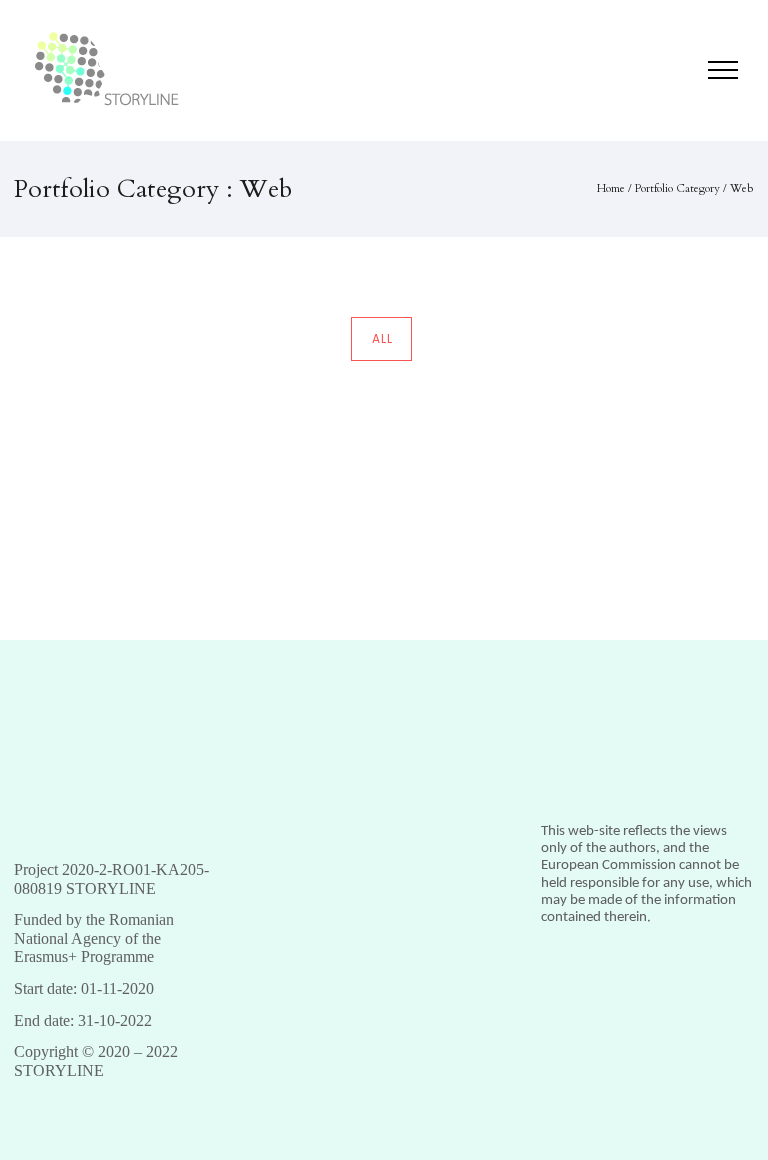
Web (742, 188)
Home (611, 188)
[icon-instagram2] (681, 73)
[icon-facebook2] (659, 73)
